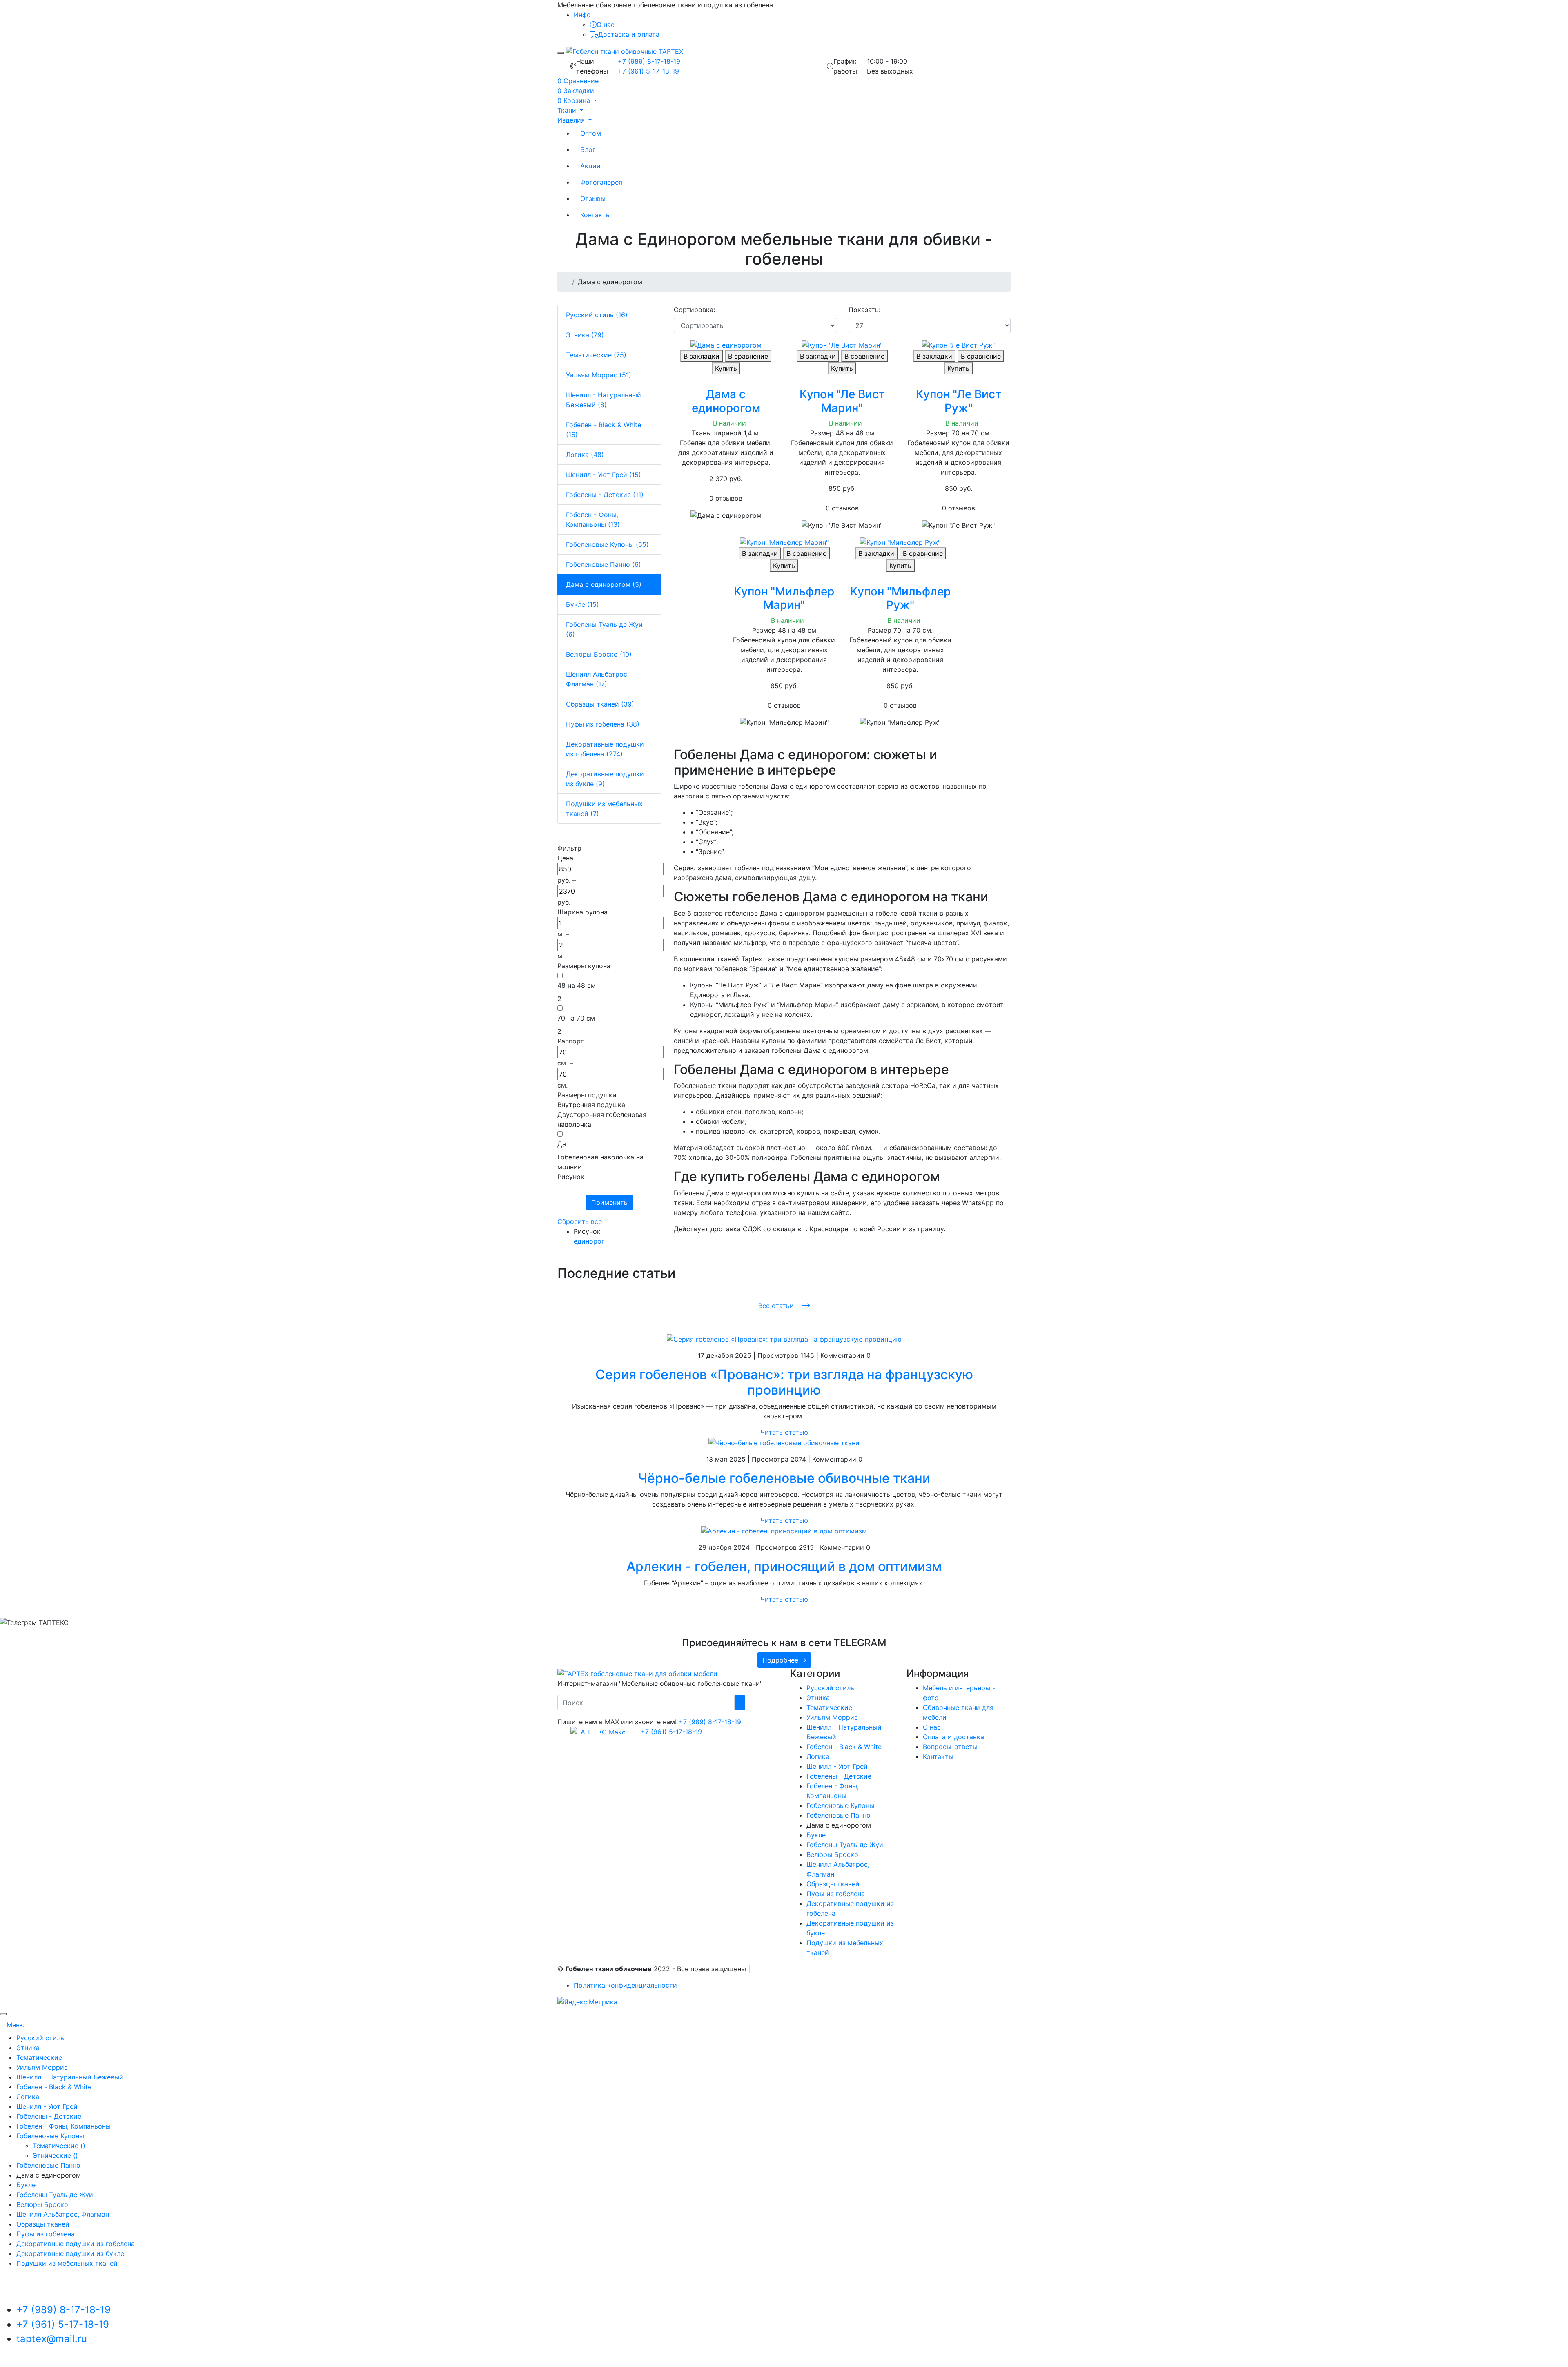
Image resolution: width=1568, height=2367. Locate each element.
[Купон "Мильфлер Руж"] (900, 542)
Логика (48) (585, 455)
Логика (818, 1756)
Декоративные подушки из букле (70, 2253)
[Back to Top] (3, 2014)
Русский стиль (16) (597, 315)
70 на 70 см (576, 1018)
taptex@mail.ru (52, 2339)
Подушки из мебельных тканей (67, 2263)
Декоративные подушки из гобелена (76, 2244)
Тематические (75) (596, 355)
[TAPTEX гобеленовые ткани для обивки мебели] (637, 1673)
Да (562, 1144)
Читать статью (784, 1432)
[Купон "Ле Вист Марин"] (842, 345)
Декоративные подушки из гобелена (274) (605, 749)
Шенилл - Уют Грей (837, 1766)
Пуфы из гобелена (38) (603, 724)
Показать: (864, 310)
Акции (590, 166)
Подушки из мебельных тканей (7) (604, 809)
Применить (609, 1202)
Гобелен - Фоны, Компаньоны (63, 2126)
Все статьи (777, 1306)
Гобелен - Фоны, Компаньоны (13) (593, 519)
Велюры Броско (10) (599, 654)
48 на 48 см (577, 985)
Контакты (596, 215)
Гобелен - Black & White (844, 1747)
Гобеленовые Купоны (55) (607, 544)
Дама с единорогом (726, 401)
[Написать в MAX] (595, 1732)
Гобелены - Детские (839, 1776)
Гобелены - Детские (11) (605, 495)
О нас (606, 25)
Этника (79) (585, 335)
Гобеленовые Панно (839, 1815)
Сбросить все (580, 1221)
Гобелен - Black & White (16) (604, 430)
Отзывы (593, 198)
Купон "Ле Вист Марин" (842, 401)
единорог (589, 1241)
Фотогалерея (601, 182)
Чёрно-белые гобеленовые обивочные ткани (784, 1478)
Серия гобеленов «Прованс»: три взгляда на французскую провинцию (784, 1382)
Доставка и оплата (629, 34)
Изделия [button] (572, 120)
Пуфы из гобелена (836, 1894)
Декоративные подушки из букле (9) (605, 779)
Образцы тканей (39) (600, 704)
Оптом (591, 133)
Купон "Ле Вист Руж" (959, 401)
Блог (588, 149)
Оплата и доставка (953, 1737)
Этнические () (55, 2155)
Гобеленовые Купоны (840, 1805)
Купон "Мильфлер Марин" (784, 598)
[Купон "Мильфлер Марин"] (784, 542)
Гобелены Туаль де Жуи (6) (604, 629)
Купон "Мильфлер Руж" (900, 598)
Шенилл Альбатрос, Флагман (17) (597, 679)
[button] (577, 100)
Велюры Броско (832, 1854)
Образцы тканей (833, 1884)
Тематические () (59, 2146)
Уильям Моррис (832, 1717)
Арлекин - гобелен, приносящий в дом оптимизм (784, 1566)
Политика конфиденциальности (625, 1985)
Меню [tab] (16, 2025)
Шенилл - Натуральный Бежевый (70, 2077)
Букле (816, 1835)
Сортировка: (694, 310)
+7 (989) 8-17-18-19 (649, 61)
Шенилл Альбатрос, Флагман (63, 2214)
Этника (818, 1698)
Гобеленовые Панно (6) (604, 564)
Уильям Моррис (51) (599, 375)
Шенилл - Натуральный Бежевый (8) (604, 400)
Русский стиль (830, 1688)
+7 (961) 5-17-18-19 (648, 71)
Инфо (582, 15)
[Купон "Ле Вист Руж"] (958, 345)
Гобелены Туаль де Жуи (845, 1845)
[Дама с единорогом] (726, 345)
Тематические (829, 1707)
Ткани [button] (568, 110)
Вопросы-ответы (950, 1747)
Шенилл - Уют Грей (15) (604, 475)
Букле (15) (582, 604)
